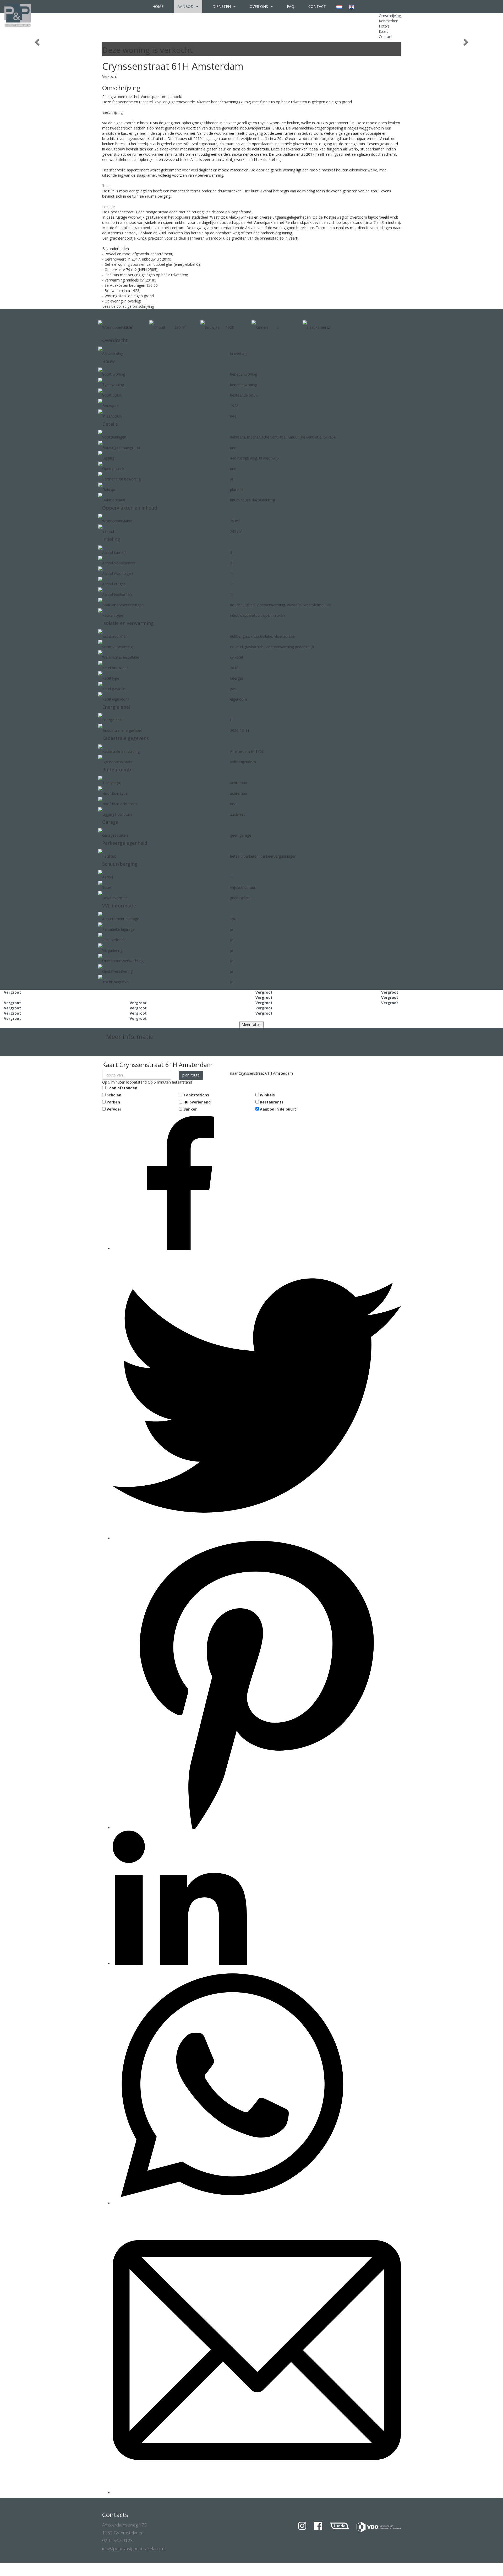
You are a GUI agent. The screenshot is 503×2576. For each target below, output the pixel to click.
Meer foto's (251, 1024)
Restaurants (272, 1102)
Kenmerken (389, 21)
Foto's (384, 26)
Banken (190, 1109)
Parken (113, 1102)
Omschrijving (390, 16)
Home (158, 6)
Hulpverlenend (197, 1102)
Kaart (383, 31)
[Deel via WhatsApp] (232, 2203)
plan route (191, 1075)
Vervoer (114, 1109)
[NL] (339, 7)
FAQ (291, 6)
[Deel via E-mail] (257, 2493)
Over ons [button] (259, 6)
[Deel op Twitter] (257, 1538)
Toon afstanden (122, 1088)
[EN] (351, 7)
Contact (317, 6)
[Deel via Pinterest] (257, 1828)
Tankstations (196, 1095)
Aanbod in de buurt (278, 1109)
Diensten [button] (222, 6)
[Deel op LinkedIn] (180, 1963)
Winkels (267, 1095)
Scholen (114, 1095)
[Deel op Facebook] (180, 1249)
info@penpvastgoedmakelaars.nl (134, 1051)
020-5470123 (117, 1045)
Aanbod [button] (186, 6)
